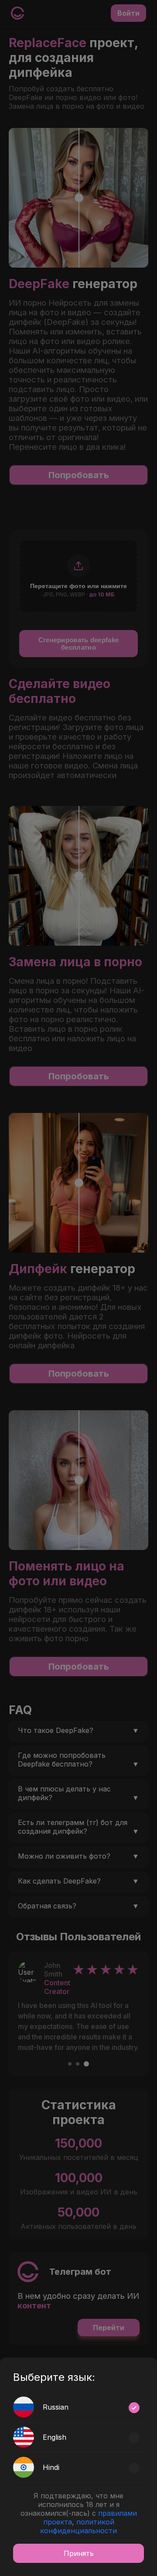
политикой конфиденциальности (78, 2526)
